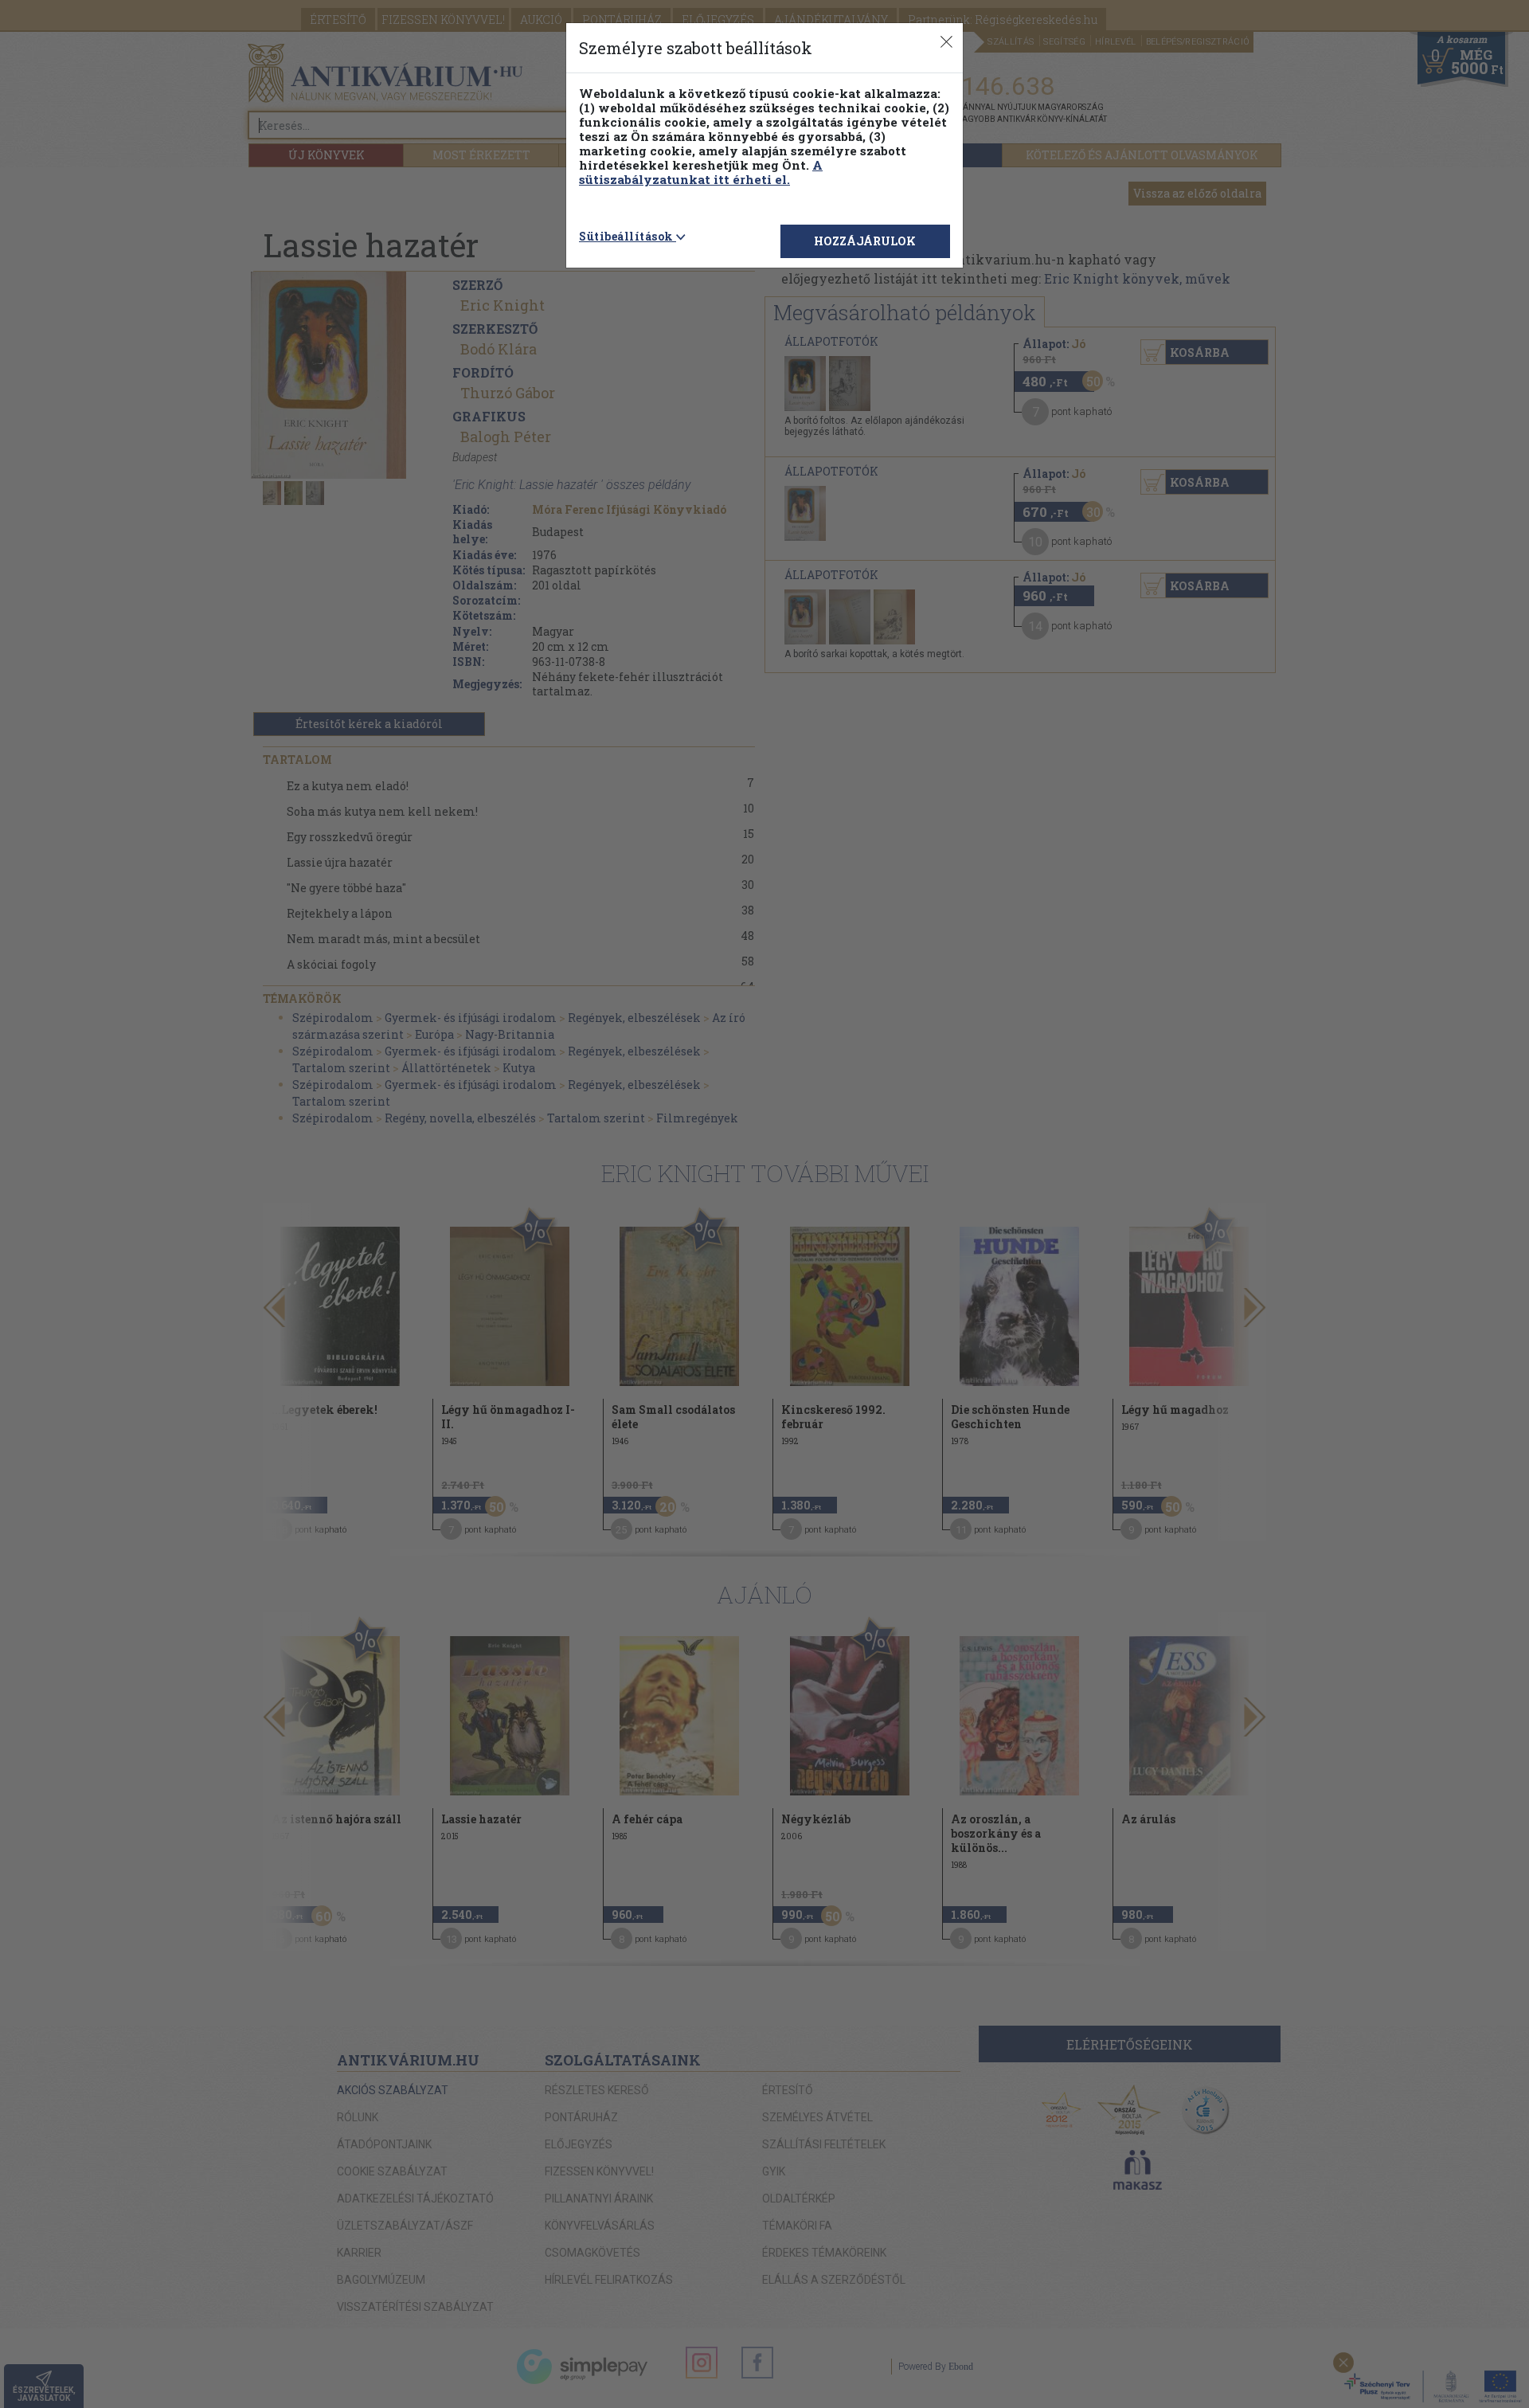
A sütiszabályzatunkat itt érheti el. (701, 172)
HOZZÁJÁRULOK (865, 241)
